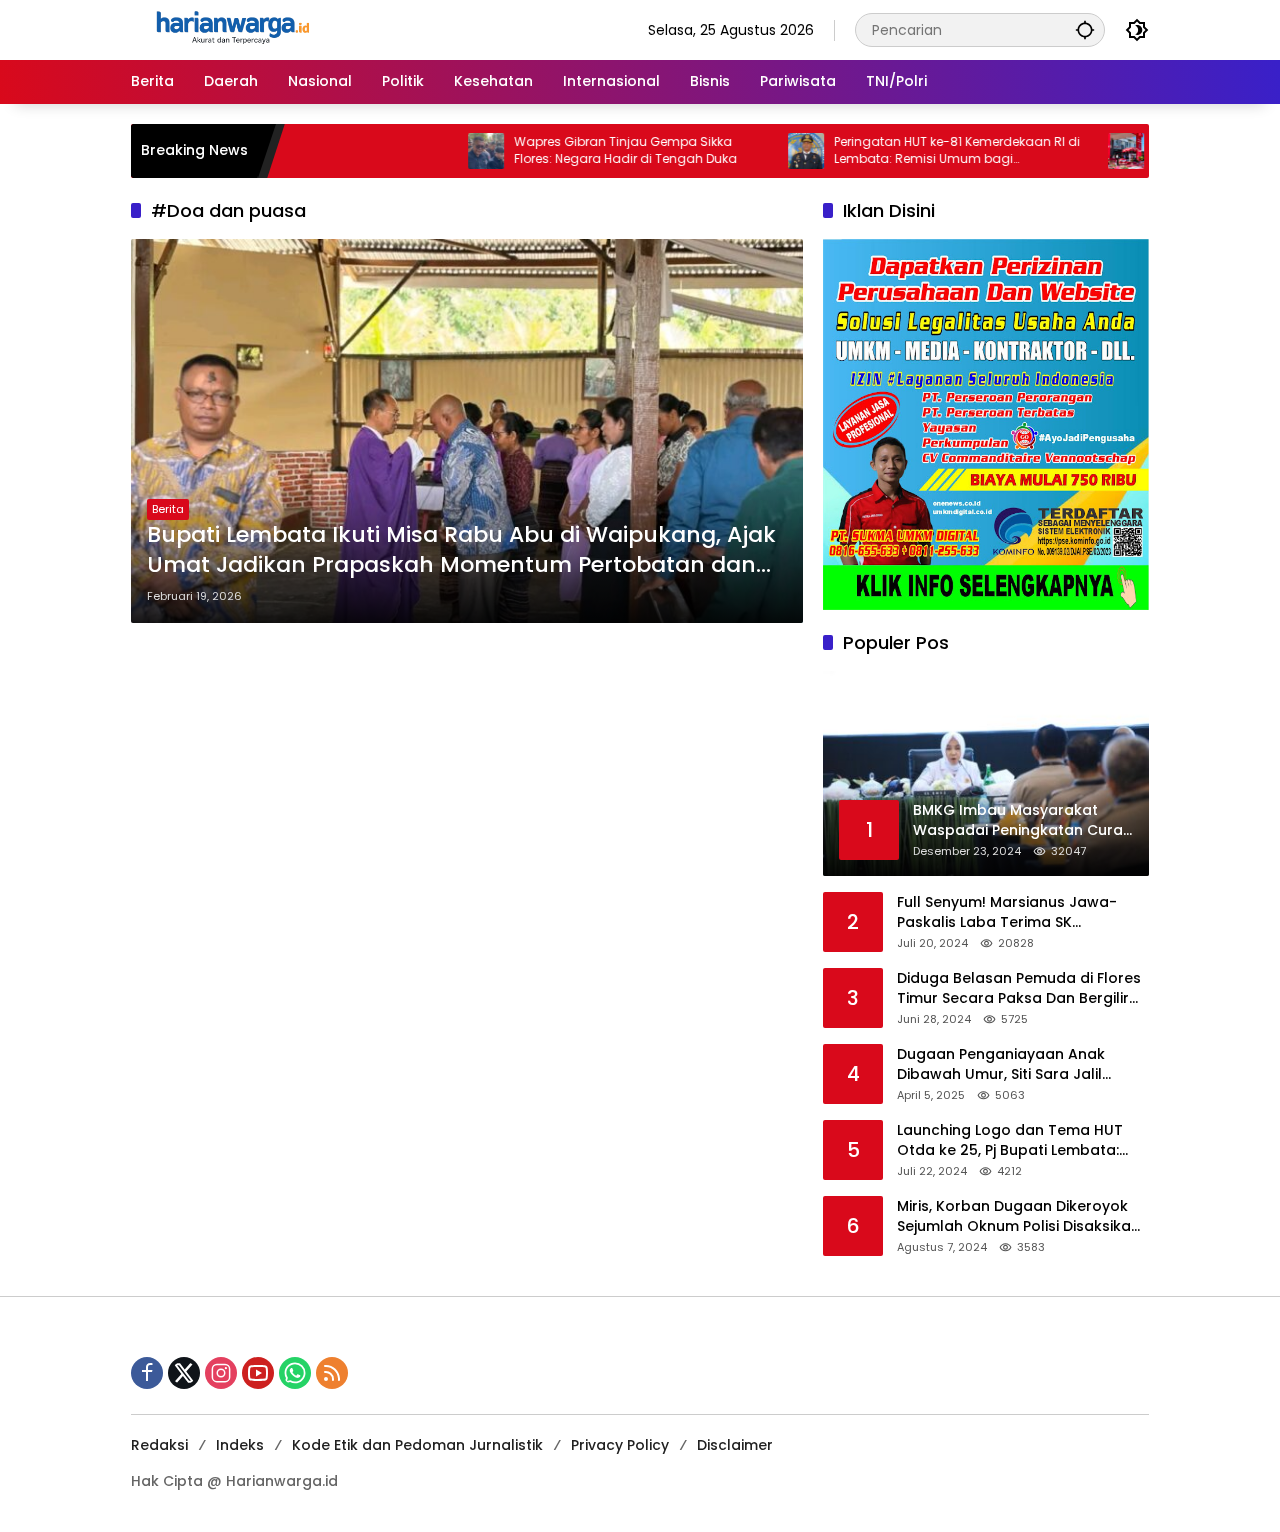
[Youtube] (258, 1373)
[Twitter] (184, 1373)
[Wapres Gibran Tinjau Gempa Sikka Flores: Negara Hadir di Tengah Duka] (438, 151)
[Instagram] (221, 1373)
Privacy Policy (620, 1445)
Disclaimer (735, 1445)
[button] (1085, 29)
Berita (168, 509)
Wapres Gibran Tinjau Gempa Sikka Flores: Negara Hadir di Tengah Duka (577, 150)
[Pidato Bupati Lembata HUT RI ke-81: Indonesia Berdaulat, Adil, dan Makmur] (1078, 151)
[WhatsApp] (295, 1373)
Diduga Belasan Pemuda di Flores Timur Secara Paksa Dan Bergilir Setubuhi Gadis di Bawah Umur (1019, 988)
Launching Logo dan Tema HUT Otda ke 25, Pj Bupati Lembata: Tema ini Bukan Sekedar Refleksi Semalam (1014, 1140)
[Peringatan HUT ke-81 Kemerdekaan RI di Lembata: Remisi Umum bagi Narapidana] (758, 151)
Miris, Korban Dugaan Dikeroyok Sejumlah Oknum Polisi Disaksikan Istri (1018, 1216)
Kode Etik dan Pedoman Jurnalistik (417, 1445)
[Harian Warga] (231, 29)
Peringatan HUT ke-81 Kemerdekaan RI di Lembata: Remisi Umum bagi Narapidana (909, 151)
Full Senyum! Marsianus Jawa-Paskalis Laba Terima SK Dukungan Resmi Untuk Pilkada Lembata (1009, 912)
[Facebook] (147, 1373)
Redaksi (159, 1445)
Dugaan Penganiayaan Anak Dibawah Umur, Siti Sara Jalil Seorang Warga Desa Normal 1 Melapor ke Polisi (1009, 1064)
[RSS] (332, 1373)
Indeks (240, 1445)
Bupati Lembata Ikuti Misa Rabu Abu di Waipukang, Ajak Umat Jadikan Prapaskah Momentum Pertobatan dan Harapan (461, 551)
